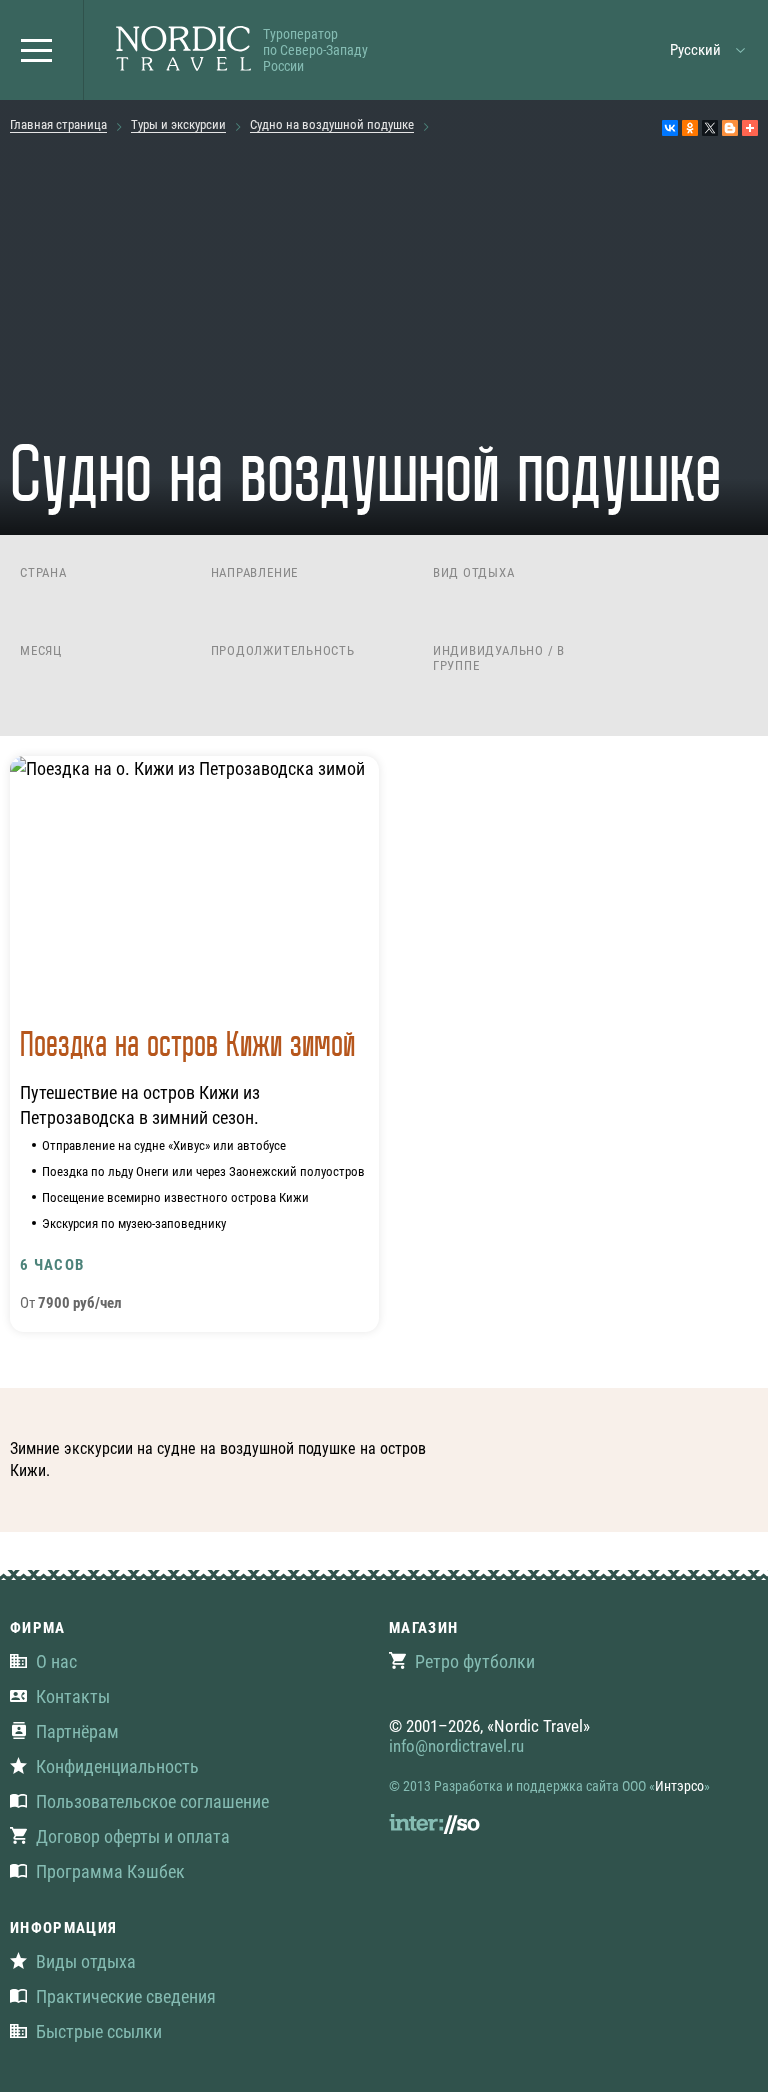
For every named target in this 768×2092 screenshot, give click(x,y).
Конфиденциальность (117, 1766)
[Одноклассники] (690, 128)
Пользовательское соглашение (152, 1801)
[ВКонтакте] (670, 128)
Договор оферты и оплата (133, 1836)
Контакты (73, 1696)
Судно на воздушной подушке (332, 124)
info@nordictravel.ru (456, 1746)
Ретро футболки (475, 1661)
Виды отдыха (86, 1961)
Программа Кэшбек (110, 1871)
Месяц (41, 650)
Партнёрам (77, 1731)
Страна (43, 572)
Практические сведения (126, 1996)
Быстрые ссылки (99, 2031)
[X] (710, 128)
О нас (56, 1661)
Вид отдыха (474, 572)
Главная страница (58, 124)
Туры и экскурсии (178, 124)
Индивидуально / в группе (499, 658)
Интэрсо (679, 1786)
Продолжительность (283, 650)
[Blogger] (730, 128)
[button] (42, 50)
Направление (255, 572)
